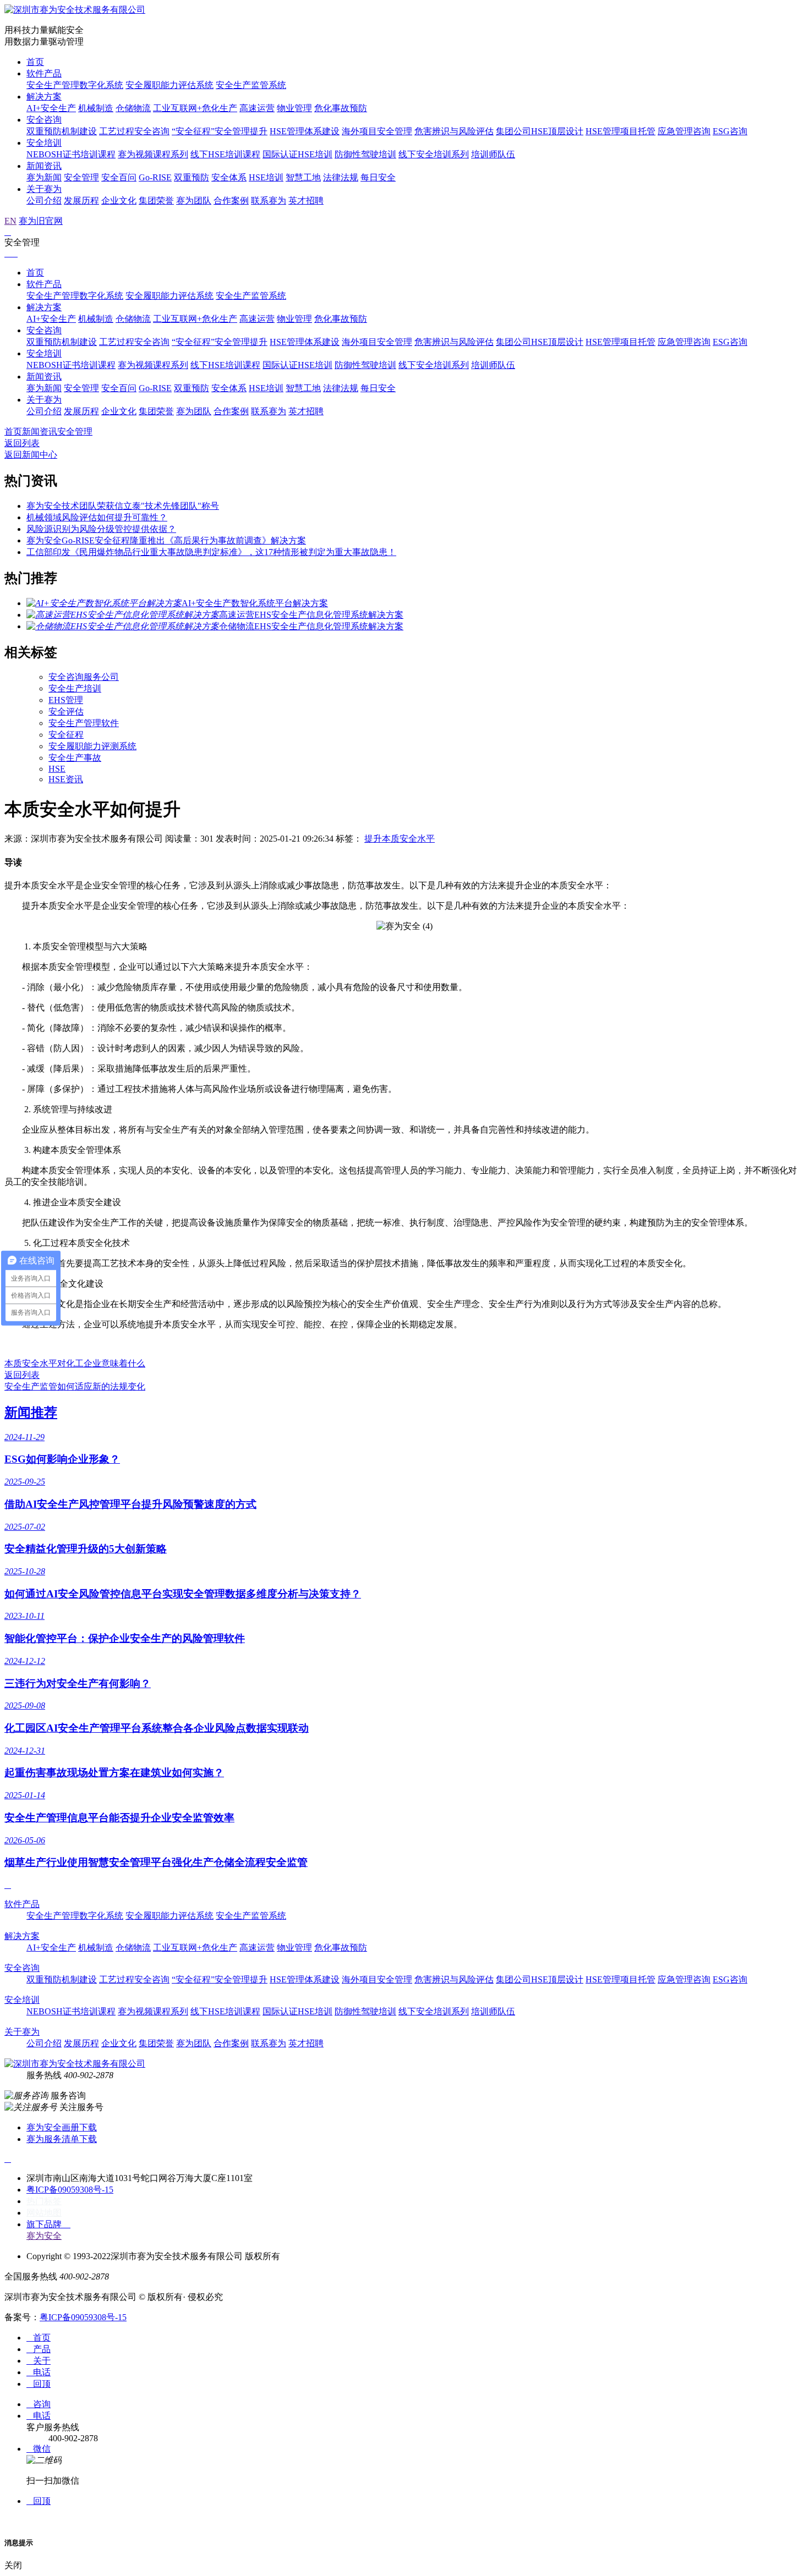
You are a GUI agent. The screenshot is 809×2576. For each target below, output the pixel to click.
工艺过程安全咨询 (134, 131)
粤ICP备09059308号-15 (70, 2190)
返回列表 (22, 443)
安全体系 (229, 177)
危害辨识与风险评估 (454, 131)
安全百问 (119, 177)
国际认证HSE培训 (297, 154)
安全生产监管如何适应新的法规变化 (75, 1386)
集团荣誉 (156, 201)
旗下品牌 (48, 2224)
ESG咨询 (730, 131)
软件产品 (44, 73)
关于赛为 (44, 189)
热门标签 (44, 2201)
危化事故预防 (341, 108)
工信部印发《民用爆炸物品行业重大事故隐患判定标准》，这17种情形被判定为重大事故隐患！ (211, 552)
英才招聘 (306, 201)
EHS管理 (66, 700)
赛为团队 (194, 201)
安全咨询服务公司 (84, 677)
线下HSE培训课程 (225, 154)
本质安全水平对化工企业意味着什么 (75, 1363)
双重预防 (192, 177)
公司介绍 (44, 201)
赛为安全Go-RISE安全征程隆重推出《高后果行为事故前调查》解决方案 (166, 540)
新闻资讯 (44, 166)
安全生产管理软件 (84, 723)
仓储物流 (133, 108)
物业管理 (294, 108)
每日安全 (378, 177)
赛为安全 (44, 2236)
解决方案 (44, 97)
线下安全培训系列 (434, 154)
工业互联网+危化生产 (195, 108)
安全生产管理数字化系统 (75, 85)
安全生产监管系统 (251, 85)
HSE (57, 769)
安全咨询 (44, 120)
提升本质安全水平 (400, 839)
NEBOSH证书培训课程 (71, 154)
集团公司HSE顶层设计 (540, 131)
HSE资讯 (66, 779)
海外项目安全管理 (377, 131)
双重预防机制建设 (62, 131)
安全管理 (81, 177)
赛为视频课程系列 (153, 154)
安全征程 (66, 735)
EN (10, 221)
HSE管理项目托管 (621, 131)
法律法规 (341, 177)
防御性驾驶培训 (365, 154)
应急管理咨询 (684, 131)
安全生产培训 (75, 688)
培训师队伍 (493, 154)
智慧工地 (303, 177)
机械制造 (96, 108)
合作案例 (231, 201)
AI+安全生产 (51, 108)
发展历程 (81, 201)
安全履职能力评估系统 (170, 85)
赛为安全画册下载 (62, 2127)
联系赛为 (269, 201)
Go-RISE (155, 177)
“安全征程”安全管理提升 (220, 131)
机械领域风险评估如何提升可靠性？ (97, 517)
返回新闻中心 (31, 455)
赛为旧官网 (41, 221)
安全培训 (44, 143)
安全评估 (66, 712)
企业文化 (119, 201)
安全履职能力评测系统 (92, 746)
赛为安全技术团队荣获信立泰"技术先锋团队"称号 (123, 506)
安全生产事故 (75, 758)
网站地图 (44, 2213)
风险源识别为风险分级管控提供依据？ (101, 529)
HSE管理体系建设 (305, 131)
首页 (35, 62)
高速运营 (257, 108)
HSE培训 (266, 177)
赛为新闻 (44, 177)
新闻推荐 (31, 1413)
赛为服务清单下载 (62, 2139)
